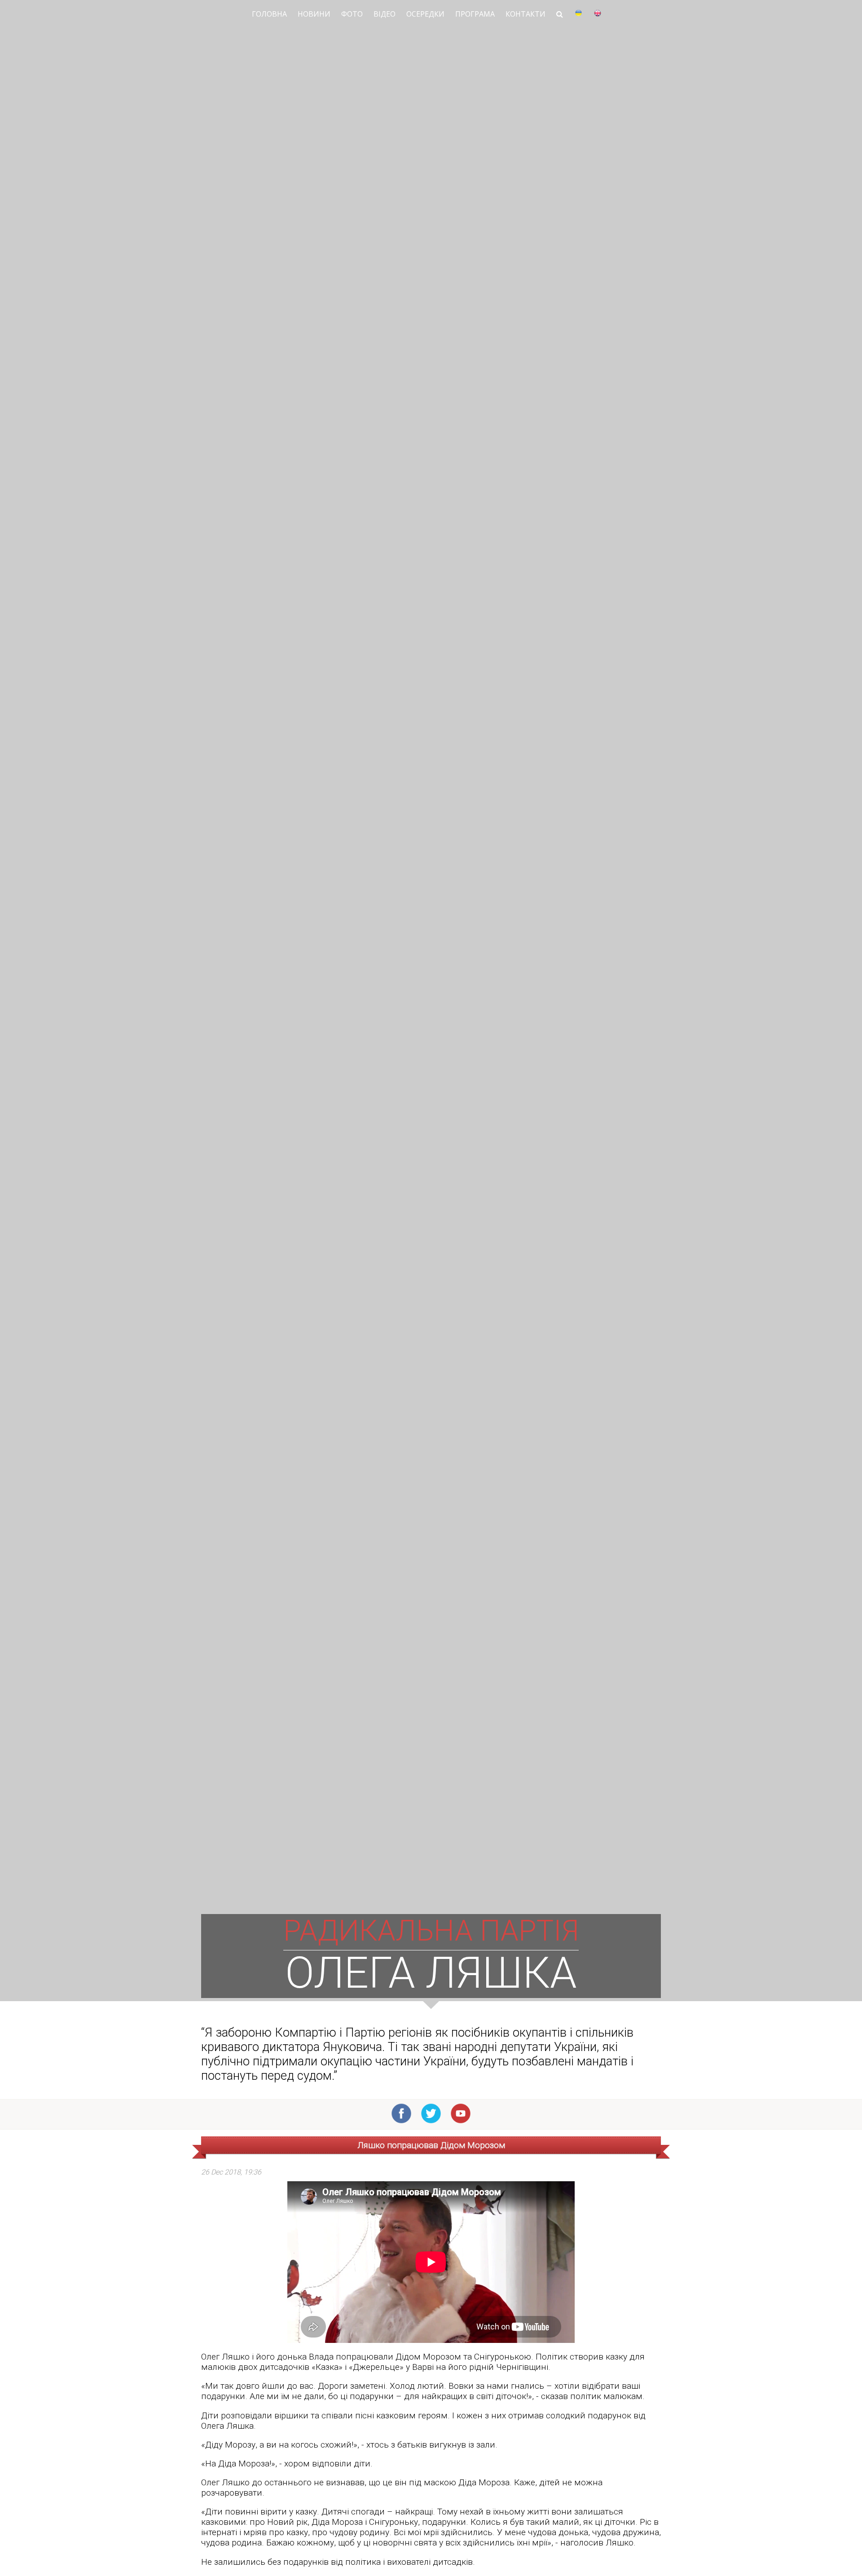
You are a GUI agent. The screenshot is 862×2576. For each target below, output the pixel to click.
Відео (385, 14)
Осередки (425, 14)
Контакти (526, 14)
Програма (475, 14)
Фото (352, 14)
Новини (314, 14)
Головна (269, 14)
